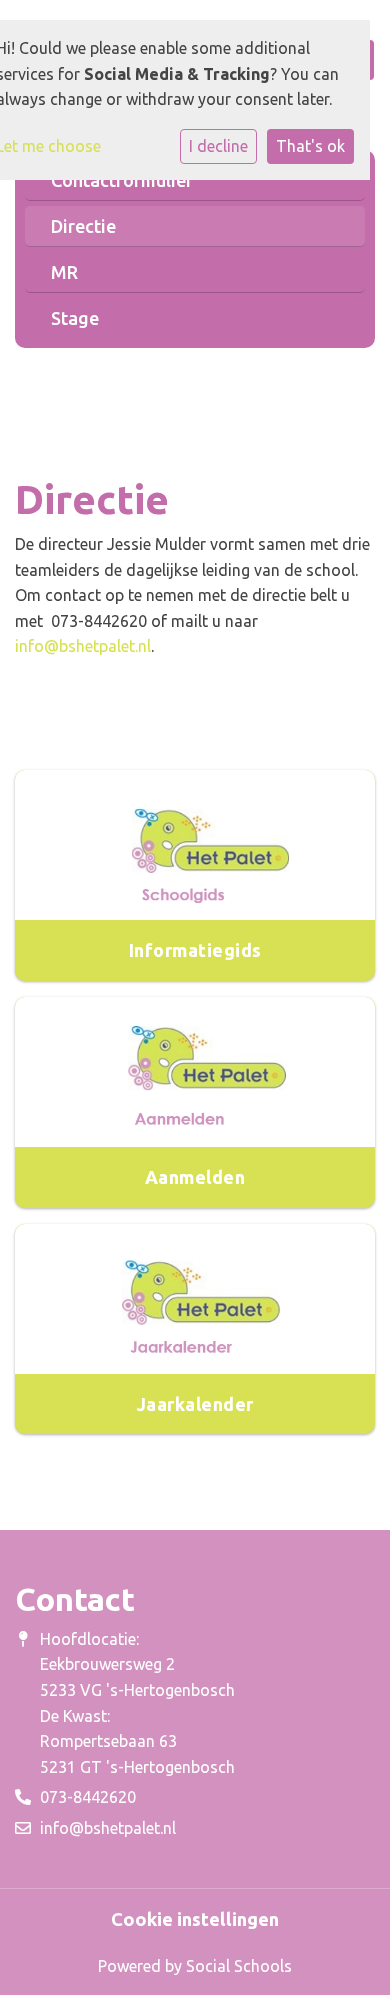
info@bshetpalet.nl (83, 646)
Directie (83, 226)
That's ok (310, 146)
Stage (75, 318)
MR (64, 272)
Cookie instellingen (195, 1919)
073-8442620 (88, 1797)
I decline (218, 146)
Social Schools (239, 1966)
